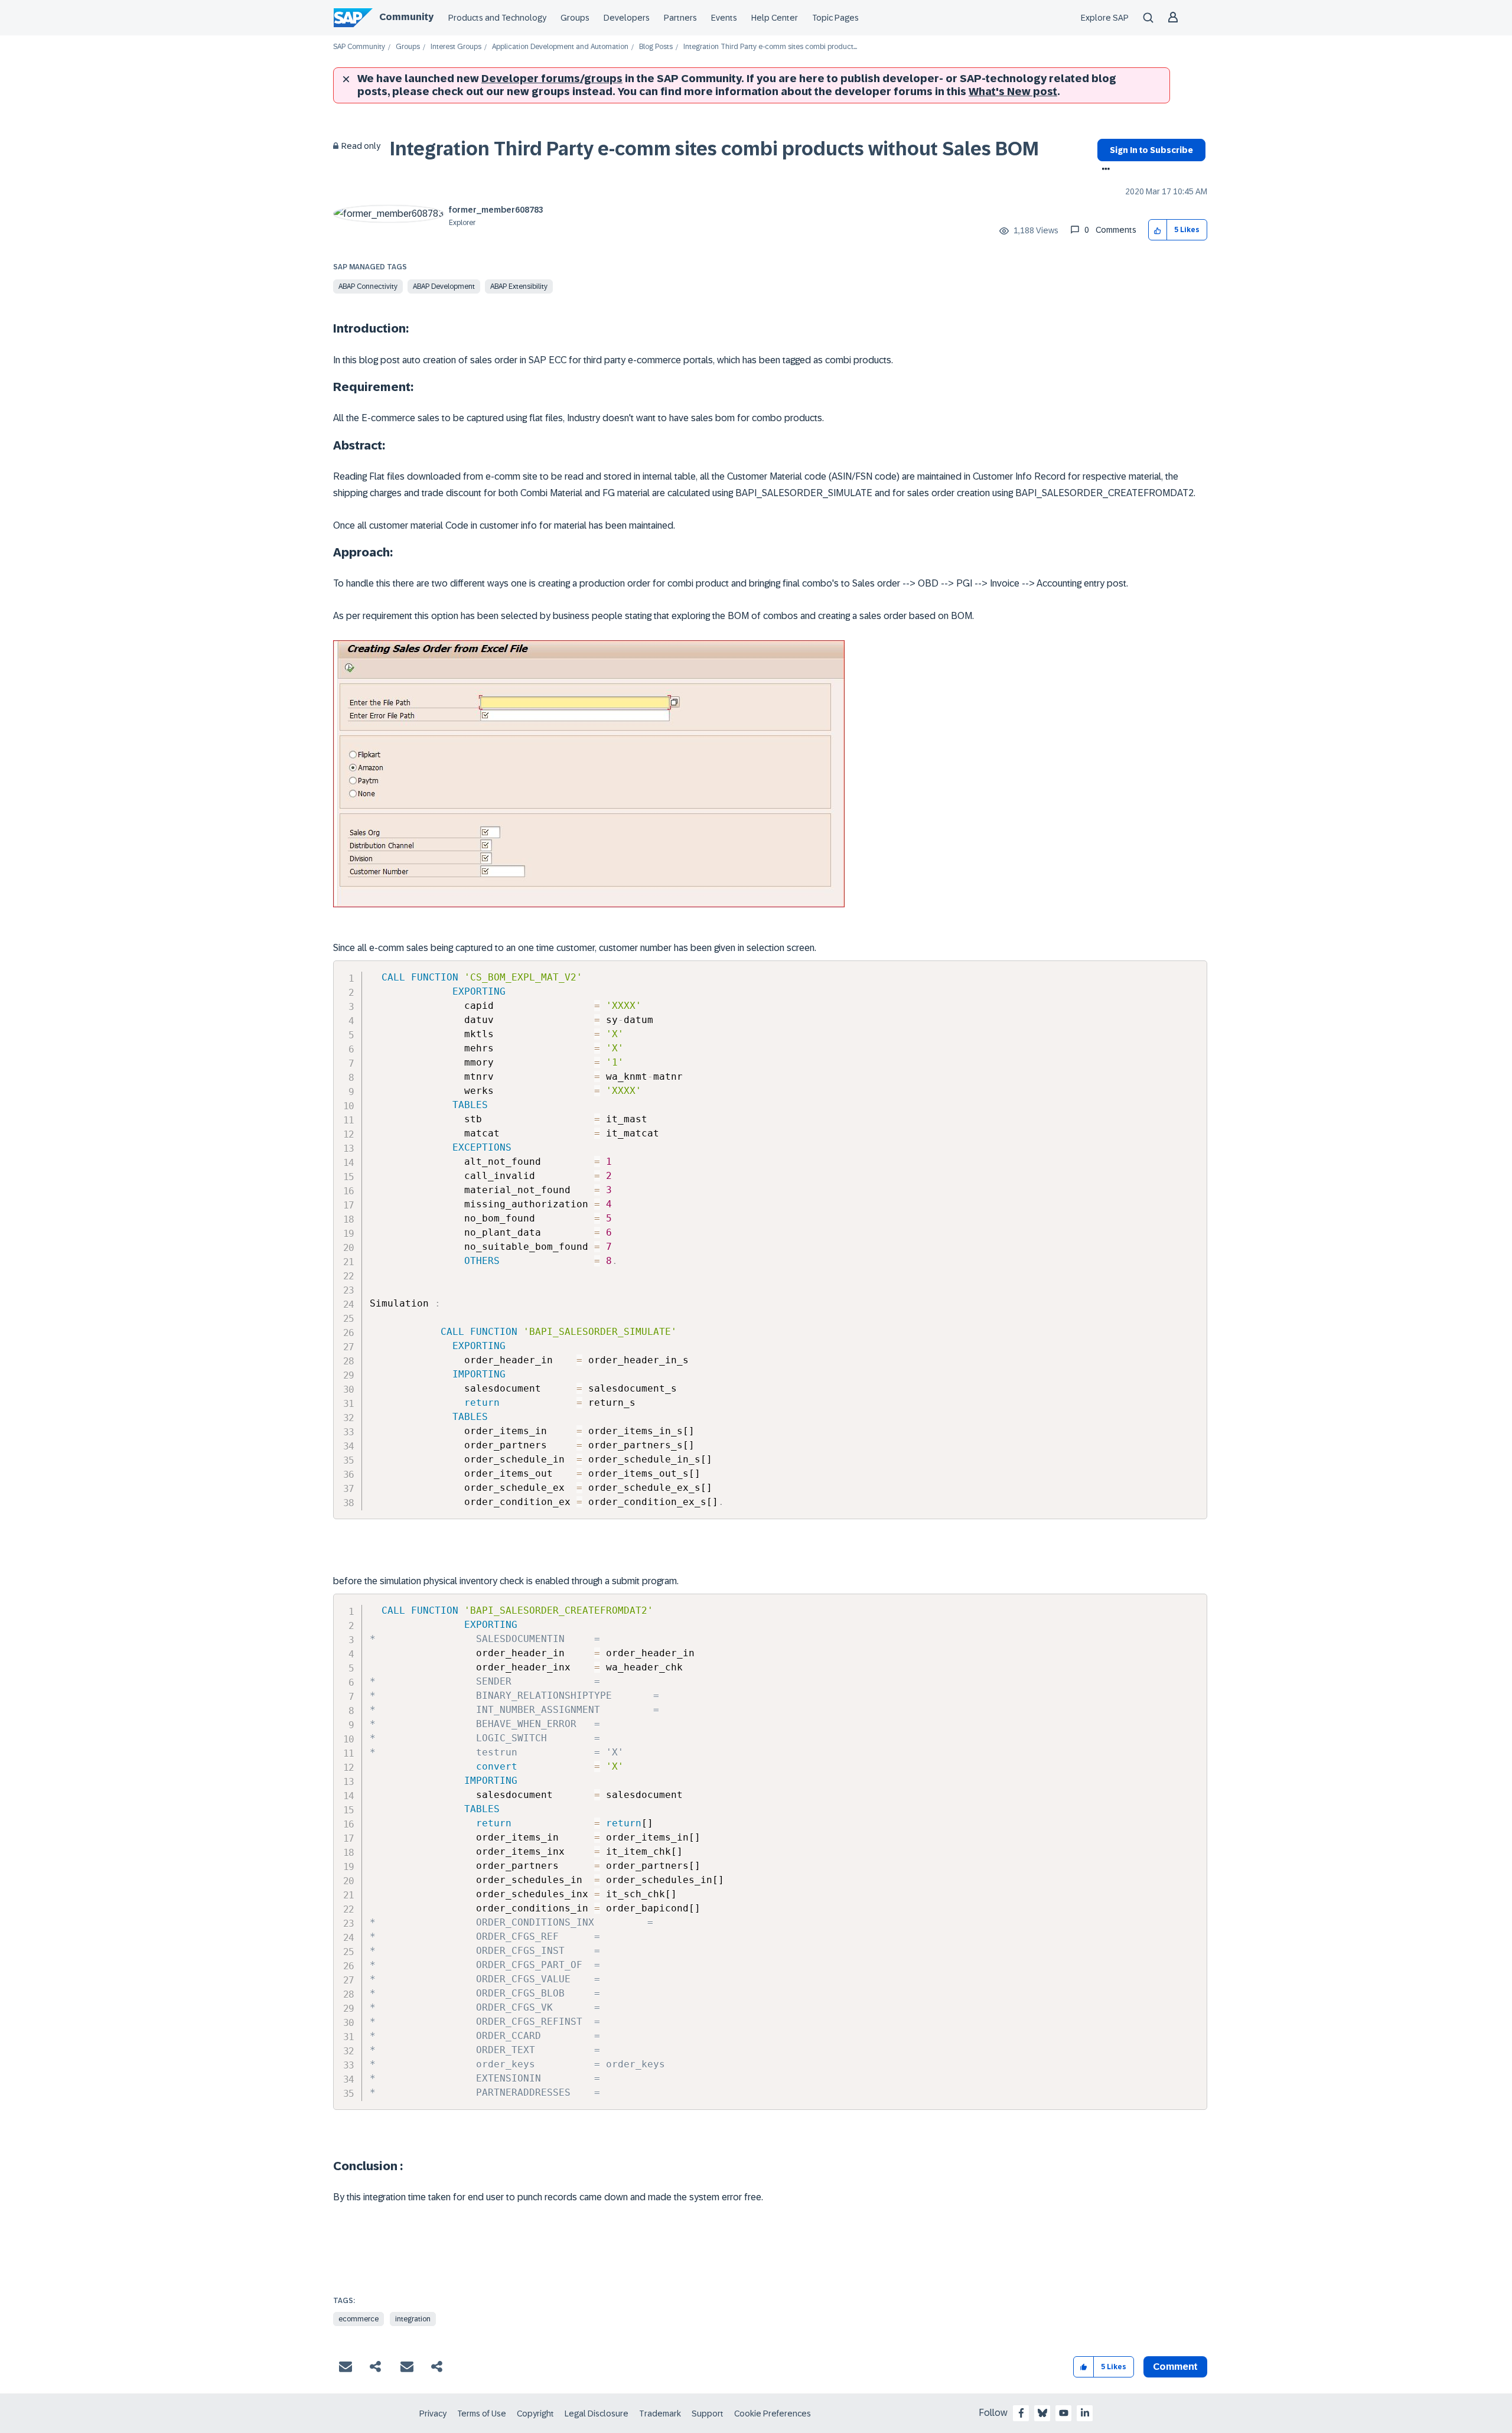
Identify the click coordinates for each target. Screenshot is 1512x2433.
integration (413, 2319)
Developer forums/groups (552, 79)
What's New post (1013, 92)
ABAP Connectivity (368, 286)
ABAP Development (444, 286)
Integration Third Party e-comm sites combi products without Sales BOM (714, 149)
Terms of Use (482, 2414)
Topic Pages (835, 18)
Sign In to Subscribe (1151, 150)
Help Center (775, 18)
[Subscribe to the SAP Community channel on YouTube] (1064, 2413)
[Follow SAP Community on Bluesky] (1042, 2413)
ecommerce (359, 2319)
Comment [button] (1175, 2367)
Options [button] (1104, 170)
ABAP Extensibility (519, 286)
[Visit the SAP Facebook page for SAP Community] (1021, 2413)
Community (406, 17)
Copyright (535, 2414)
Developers (627, 18)
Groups (575, 18)
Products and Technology (497, 18)
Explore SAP (1105, 18)
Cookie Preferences (773, 2414)
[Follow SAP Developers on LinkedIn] (1085, 2413)
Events (724, 18)
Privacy (433, 2414)
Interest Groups (456, 47)
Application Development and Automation (560, 47)
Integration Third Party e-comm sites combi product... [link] (770, 47)
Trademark (660, 2414)
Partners (680, 18)
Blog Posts (656, 47)
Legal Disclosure (597, 2414)
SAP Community (359, 47)
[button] (1158, 230)
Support (708, 2414)
